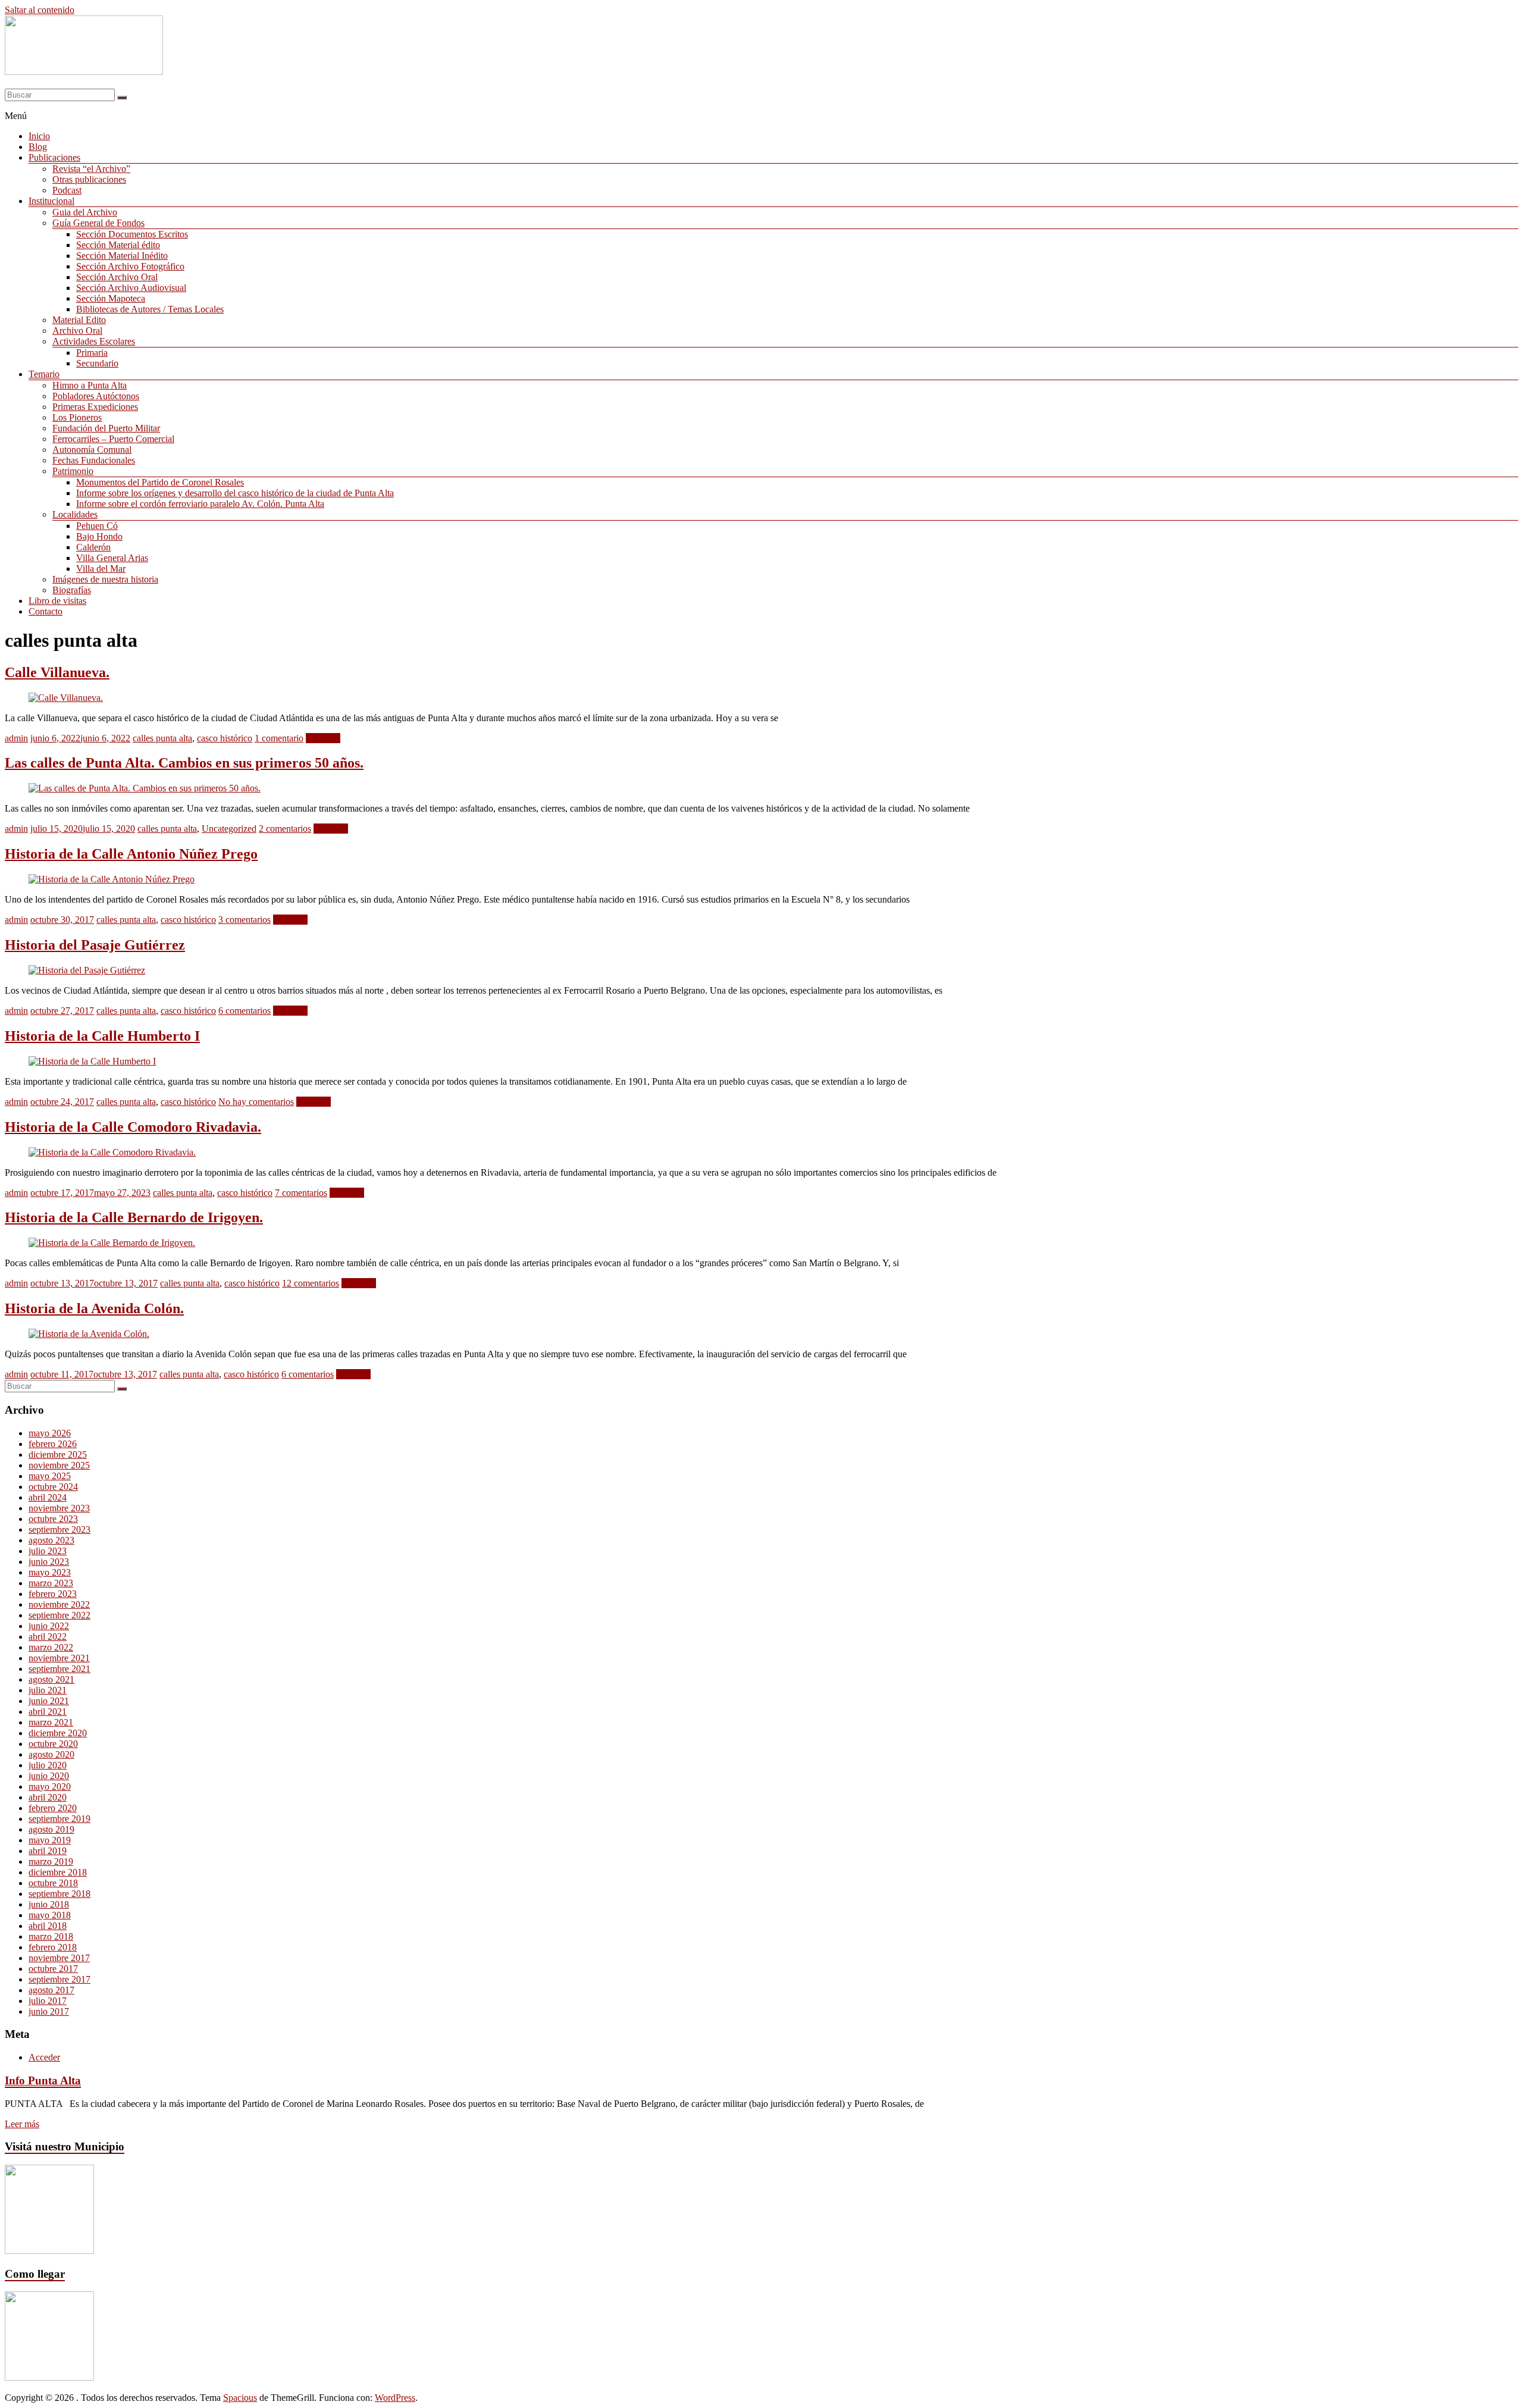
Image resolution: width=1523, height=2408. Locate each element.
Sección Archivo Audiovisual (131, 288)
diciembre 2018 (58, 1872)
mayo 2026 (50, 1433)
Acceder (44, 2057)
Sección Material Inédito (122, 256)
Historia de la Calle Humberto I (102, 1036)
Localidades (75, 514)
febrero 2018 (53, 1947)
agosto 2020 (51, 1754)
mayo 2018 (50, 1915)
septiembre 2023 (59, 1529)
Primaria (92, 353)
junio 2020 (49, 1776)
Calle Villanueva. (57, 672)
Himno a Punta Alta (90, 385)
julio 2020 (48, 1765)
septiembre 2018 (59, 1894)
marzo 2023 (51, 1583)
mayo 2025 (50, 1476)
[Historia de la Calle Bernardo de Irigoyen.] (112, 1243)
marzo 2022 (51, 1647)
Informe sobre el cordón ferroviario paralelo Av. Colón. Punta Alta (200, 504)
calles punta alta (162, 738)
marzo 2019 (51, 1861)
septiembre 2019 (59, 1819)
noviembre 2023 (59, 1508)
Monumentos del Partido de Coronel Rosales (160, 482)
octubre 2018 (53, 1883)
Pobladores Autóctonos (96, 396)
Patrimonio (73, 471)
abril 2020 (48, 1797)
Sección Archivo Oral (117, 277)
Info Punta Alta (43, 2080)
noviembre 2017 (59, 1958)
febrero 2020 (53, 1808)
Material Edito (79, 320)
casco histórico (225, 738)
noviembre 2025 (59, 1465)
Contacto (46, 611)
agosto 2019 (51, 1829)
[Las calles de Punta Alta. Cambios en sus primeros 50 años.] (145, 788)
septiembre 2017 (59, 1979)
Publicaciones (54, 157)
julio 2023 (48, 1551)
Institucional (51, 201)
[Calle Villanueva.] (66, 698)
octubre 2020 (53, 1744)
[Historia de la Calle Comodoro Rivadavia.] (112, 1152)
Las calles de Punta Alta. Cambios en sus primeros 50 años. (184, 763)
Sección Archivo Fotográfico (130, 266)
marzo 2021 (51, 1722)
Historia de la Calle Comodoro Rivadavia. (133, 1127)
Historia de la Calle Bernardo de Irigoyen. (134, 1217)
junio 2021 (49, 1701)
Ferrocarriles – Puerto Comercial (113, 439)
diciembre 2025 (58, 1454)
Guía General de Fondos (98, 223)
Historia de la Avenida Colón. (94, 1308)
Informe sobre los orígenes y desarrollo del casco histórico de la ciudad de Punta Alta (235, 493)
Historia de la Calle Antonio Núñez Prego (131, 854)
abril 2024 (48, 1497)
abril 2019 (48, 1851)
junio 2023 (49, 1562)
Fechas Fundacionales (94, 460)
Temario (44, 374)
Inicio (39, 136)
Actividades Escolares (94, 341)
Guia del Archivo (85, 212)
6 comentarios (245, 1011)
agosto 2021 (51, 1679)
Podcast (67, 190)
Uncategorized (229, 829)
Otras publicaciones (89, 179)
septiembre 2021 (59, 1669)
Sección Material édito (118, 245)
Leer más (323, 738)
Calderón (93, 547)
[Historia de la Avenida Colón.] (89, 1334)
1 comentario (279, 738)
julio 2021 (48, 1690)
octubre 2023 (53, 1519)
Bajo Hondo (99, 536)
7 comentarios (301, 1193)
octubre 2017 (53, 1969)
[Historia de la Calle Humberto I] (92, 1061)
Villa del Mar (101, 569)
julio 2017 (48, 2001)
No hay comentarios (256, 1102)
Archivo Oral (77, 331)
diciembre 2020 (58, 1733)
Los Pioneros (77, 417)
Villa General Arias (112, 558)
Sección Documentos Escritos (132, 234)
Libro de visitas (57, 601)
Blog (38, 147)
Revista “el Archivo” (91, 169)
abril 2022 (48, 1637)
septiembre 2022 (59, 1615)
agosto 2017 (51, 1990)
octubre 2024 (53, 1487)
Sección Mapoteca (111, 298)
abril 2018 (48, 1926)
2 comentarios (285, 829)
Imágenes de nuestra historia (105, 579)
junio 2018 (49, 1904)
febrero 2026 (53, 1444)
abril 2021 (48, 1712)
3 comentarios (245, 920)
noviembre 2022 (59, 1604)
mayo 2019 (50, 1840)
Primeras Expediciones (95, 407)
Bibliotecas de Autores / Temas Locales (150, 309)
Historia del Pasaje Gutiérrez (95, 945)
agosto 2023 (51, 1540)
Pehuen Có (97, 526)
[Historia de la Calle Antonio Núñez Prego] (112, 879)
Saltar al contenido (40, 10)
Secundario (97, 363)
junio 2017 (49, 2011)
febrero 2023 (53, 1594)
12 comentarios (311, 1283)
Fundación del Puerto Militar (106, 428)
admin (16, 738)
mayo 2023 (50, 1572)
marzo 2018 (51, 1936)
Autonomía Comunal (92, 450)
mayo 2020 (50, 1787)
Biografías (72, 590)
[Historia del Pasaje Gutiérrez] (87, 970)
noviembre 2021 (59, 1658)
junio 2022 (49, 1626)
